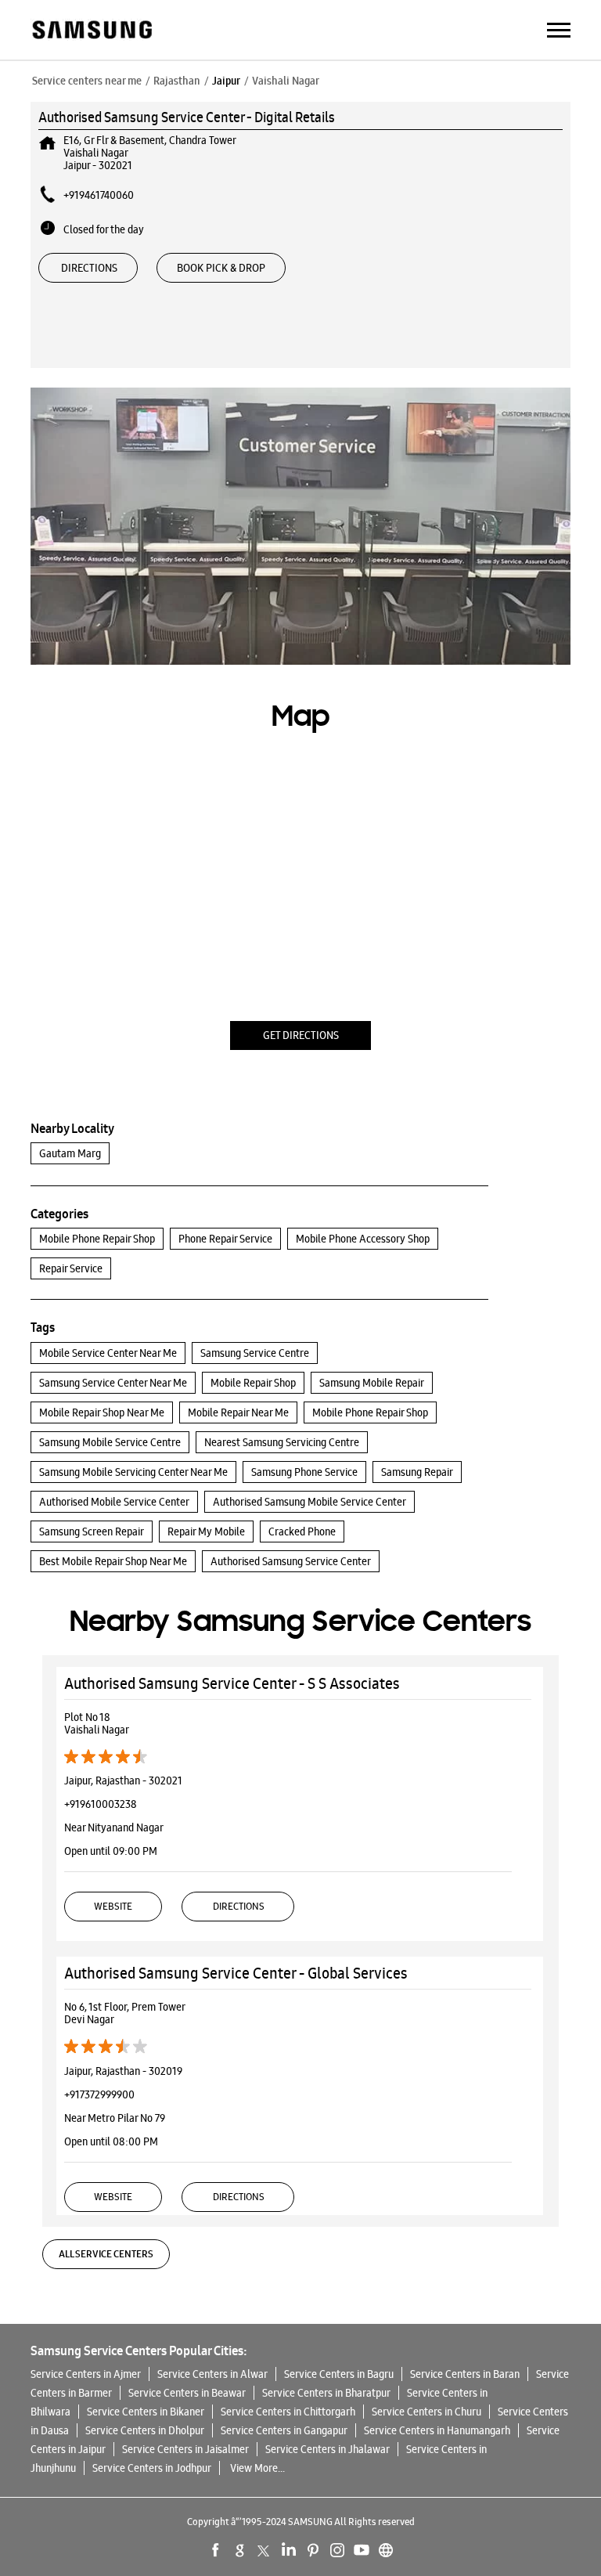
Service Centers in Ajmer (86, 2374)
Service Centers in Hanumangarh (437, 2430)
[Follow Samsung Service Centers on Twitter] (265, 2550)
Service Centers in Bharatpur (326, 2393)
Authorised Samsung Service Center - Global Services (236, 1973)
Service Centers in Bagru (339, 2374)
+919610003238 (101, 1804)
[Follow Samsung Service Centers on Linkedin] (289, 2550)
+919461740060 (99, 195)
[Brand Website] (386, 2550)
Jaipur (226, 81)
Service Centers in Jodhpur (152, 2468)
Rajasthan (177, 81)
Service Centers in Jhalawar (327, 2449)
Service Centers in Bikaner (146, 2412)
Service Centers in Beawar (187, 2393)
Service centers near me (87, 81)
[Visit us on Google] (240, 2550)
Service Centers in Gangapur (284, 2430)
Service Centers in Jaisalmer (185, 2449)
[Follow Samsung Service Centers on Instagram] (337, 2550)
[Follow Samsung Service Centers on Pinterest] (313, 2550)
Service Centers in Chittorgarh (288, 2412)
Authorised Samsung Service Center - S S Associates (232, 1683)
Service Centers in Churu (426, 2412)
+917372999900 (99, 2094)
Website (113, 1906)
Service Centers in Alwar (212, 2374)
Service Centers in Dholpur (145, 2430)
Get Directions (301, 1035)
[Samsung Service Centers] (91, 31)
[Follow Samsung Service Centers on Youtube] (362, 2550)
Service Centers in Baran (465, 2374)
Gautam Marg (70, 1153)
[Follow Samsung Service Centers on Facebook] (216, 2550)
